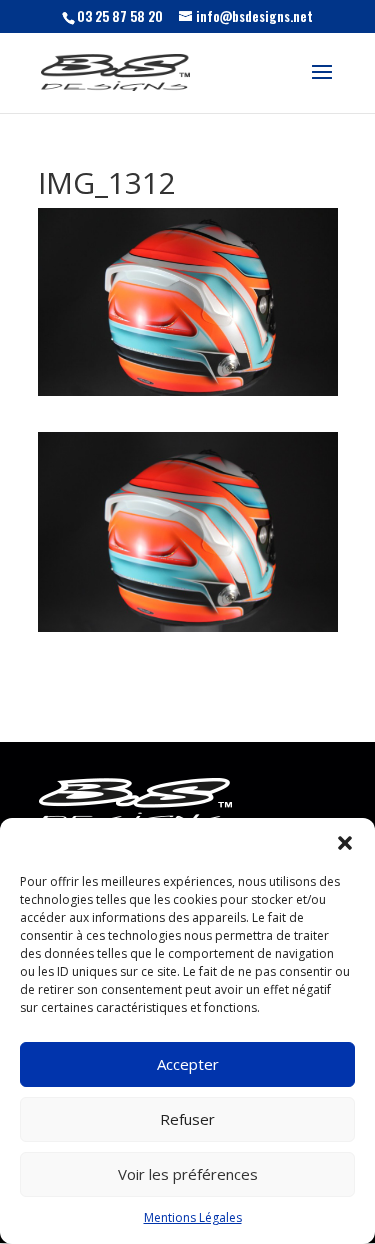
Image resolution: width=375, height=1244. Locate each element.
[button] (345, 843)
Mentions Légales (193, 1217)
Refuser (187, 1119)
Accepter (188, 1064)
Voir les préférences (188, 1174)
